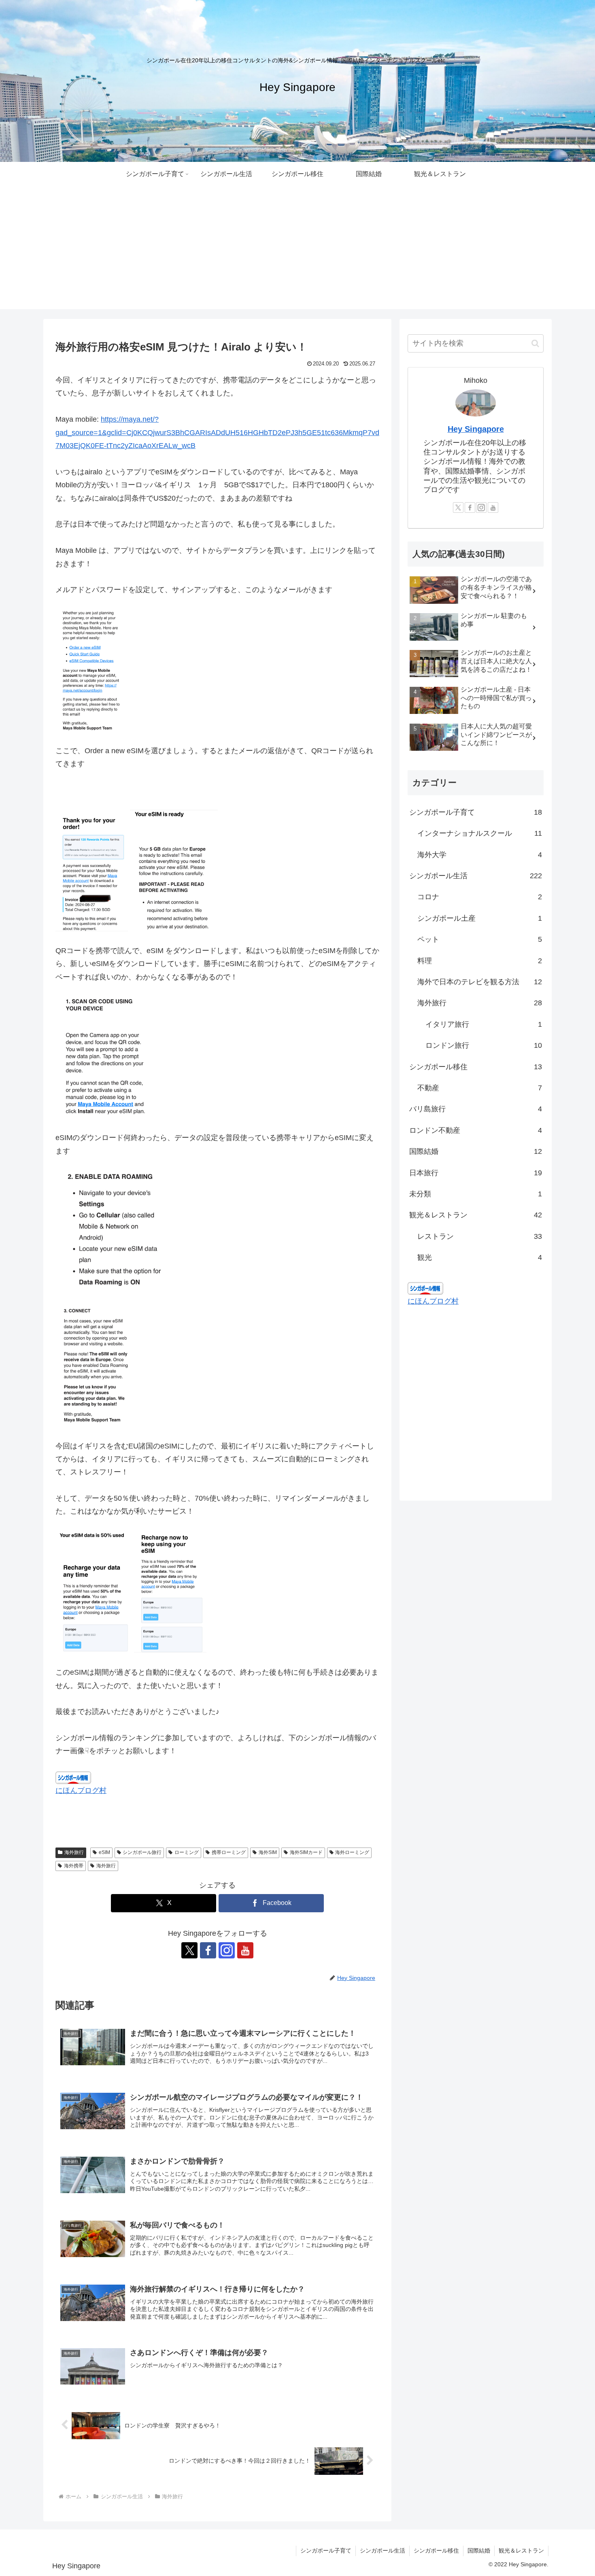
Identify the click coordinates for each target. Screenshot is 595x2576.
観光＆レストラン (521, 2551)
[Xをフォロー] (189, 1950)
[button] (535, 343)
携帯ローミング (229, 1852)
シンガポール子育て (326, 2551)
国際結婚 (479, 2551)
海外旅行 (74, 1852)
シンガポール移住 (436, 2551)
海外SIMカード (306, 1852)
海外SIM (268, 1852)
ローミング (187, 1852)
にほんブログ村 (81, 1790)
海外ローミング (352, 1852)
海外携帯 (74, 1866)
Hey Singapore (476, 429)
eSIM (104, 1852)
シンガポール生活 (382, 2551)
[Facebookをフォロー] (208, 1950)
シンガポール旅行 (142, 1852)
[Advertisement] (297, 253)
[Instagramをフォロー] (227, 1950)
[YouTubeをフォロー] (245, 1950)
